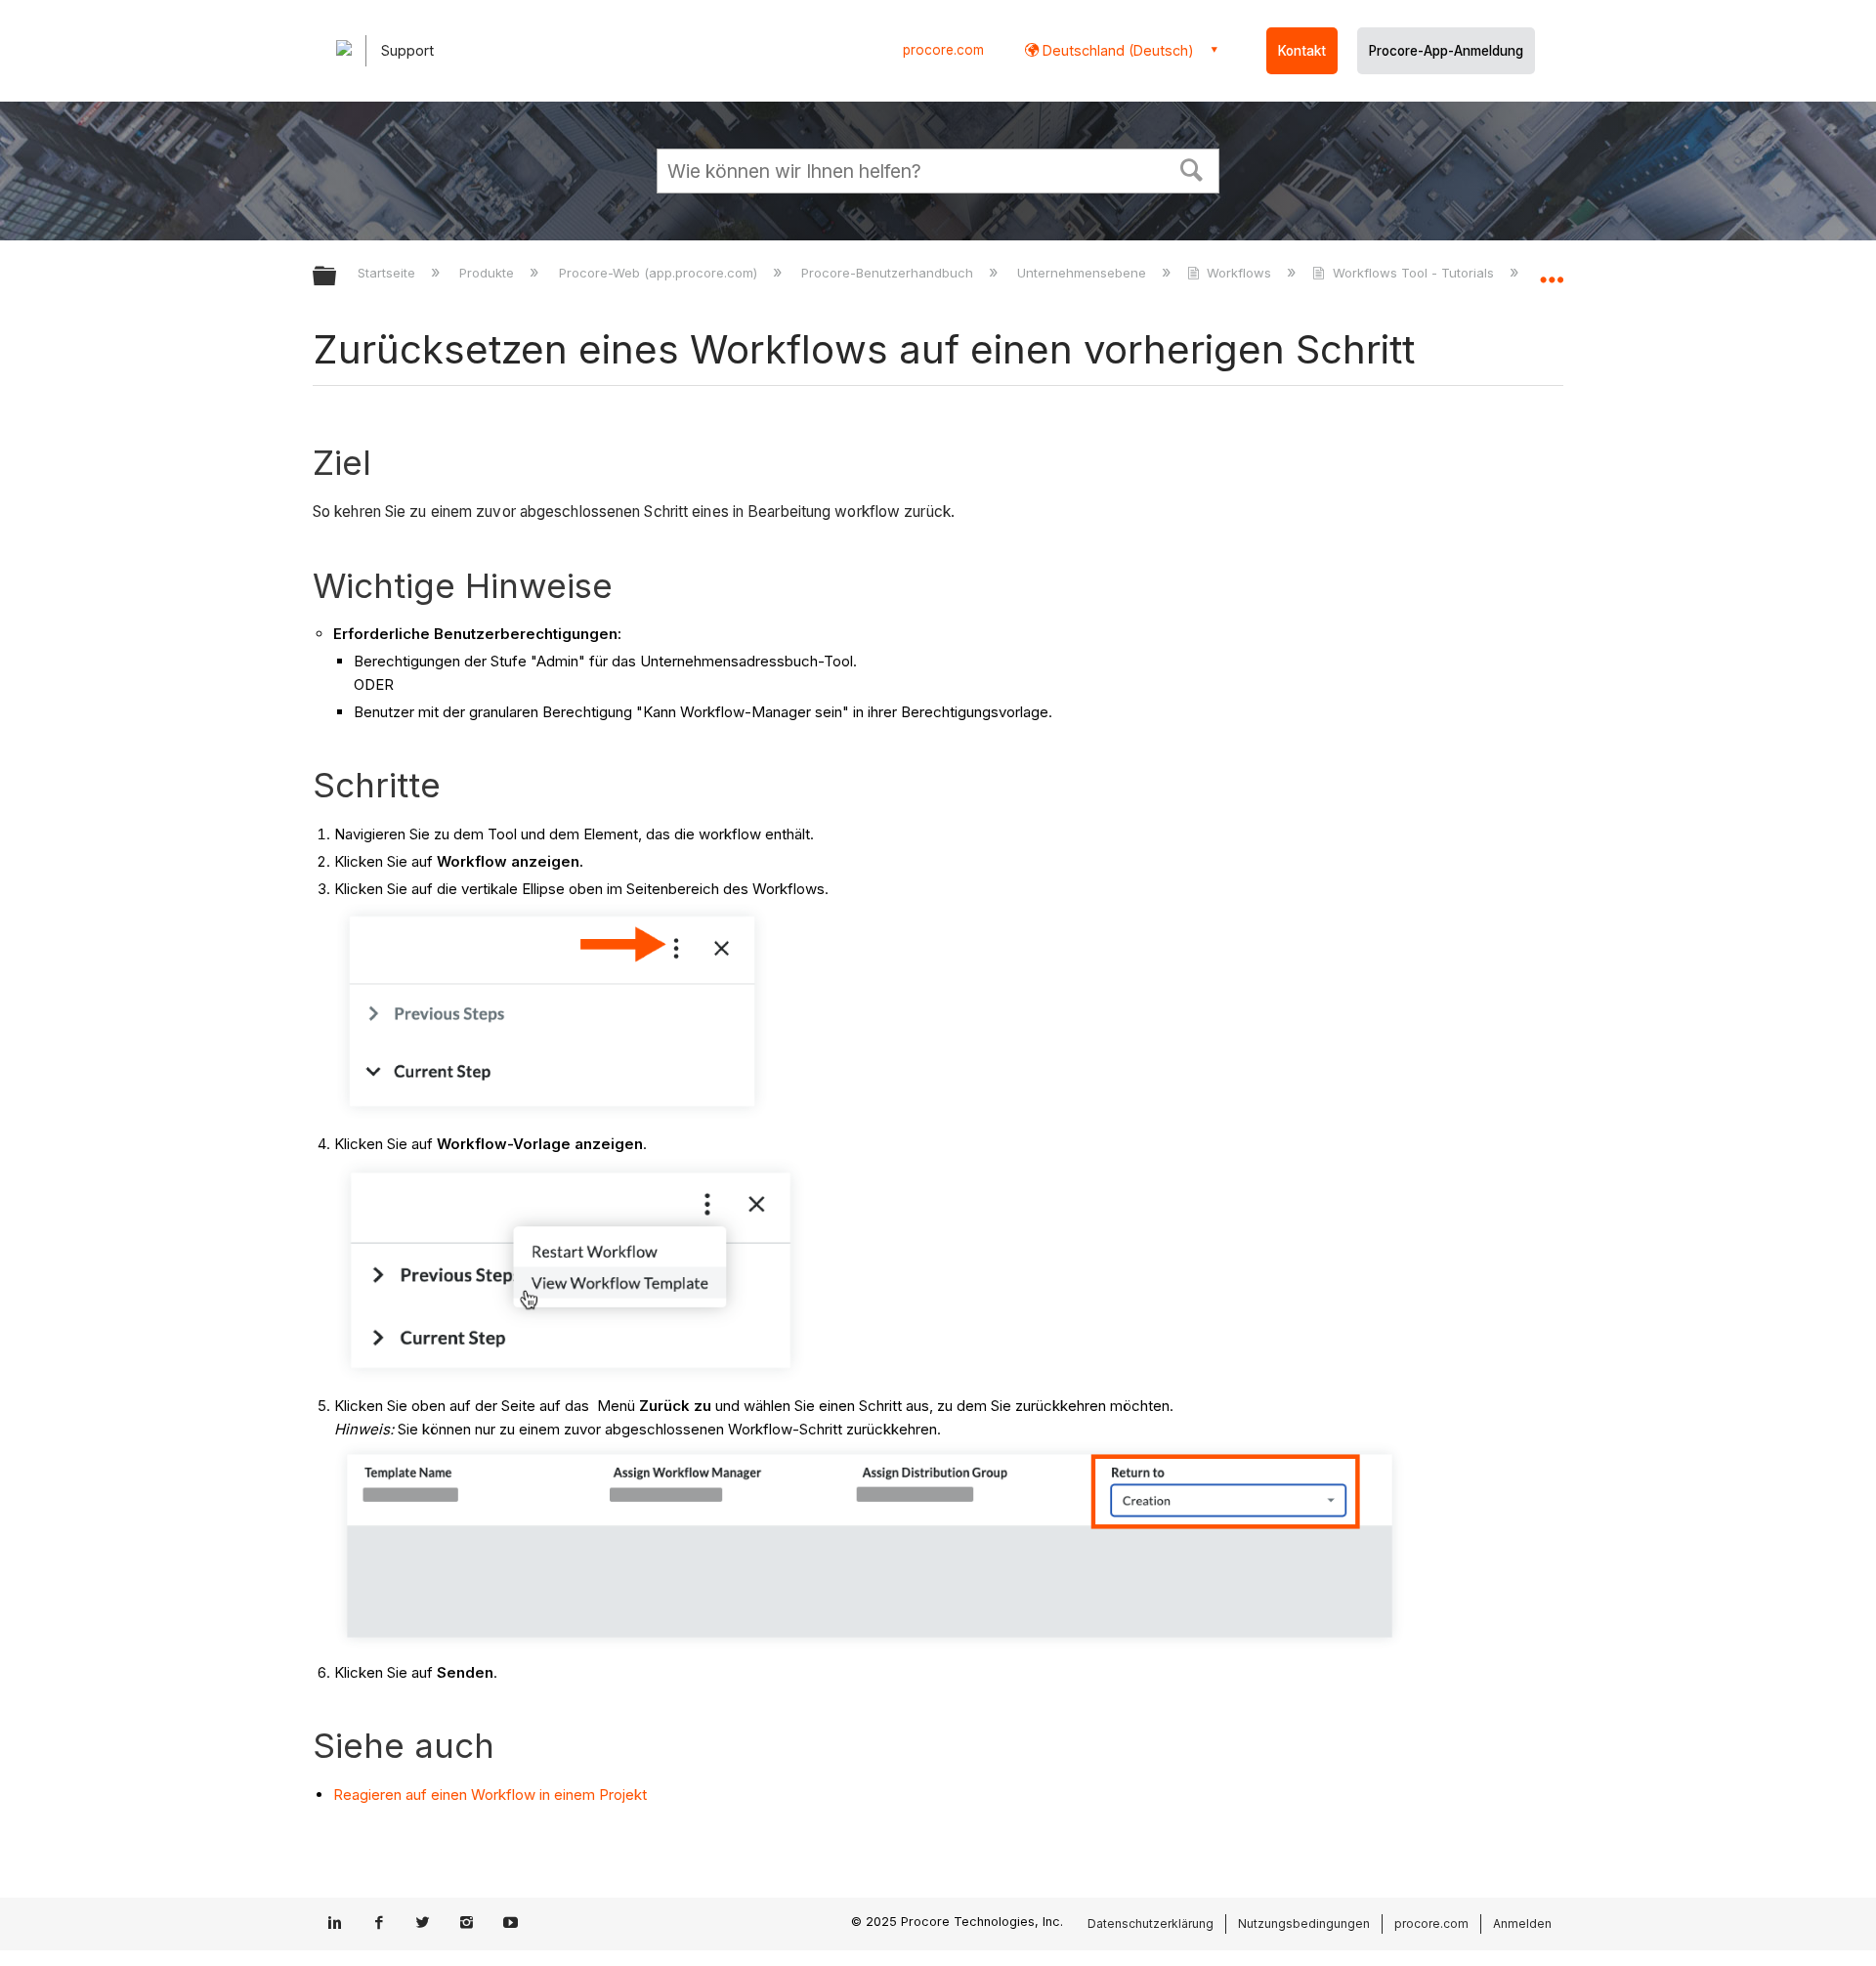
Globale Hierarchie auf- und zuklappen (337, 277)
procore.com (943, 50)
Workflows (1239, 273)
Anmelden (1522, 1923)
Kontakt (1302, 51)
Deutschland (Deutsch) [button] (1116, 50)
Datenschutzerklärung (1151, 1923)
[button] (1192, 168)
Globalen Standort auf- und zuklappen (1552, 271)
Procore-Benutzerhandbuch (889, 273)
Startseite (388, 273)
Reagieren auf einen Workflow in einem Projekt (490, 1795)
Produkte (489, 273)
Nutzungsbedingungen (1304, 1923)
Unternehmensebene (1084, 273)
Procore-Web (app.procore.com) (660, 273)
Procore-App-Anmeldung (1446, 51)
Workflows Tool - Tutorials (1413, 273)
